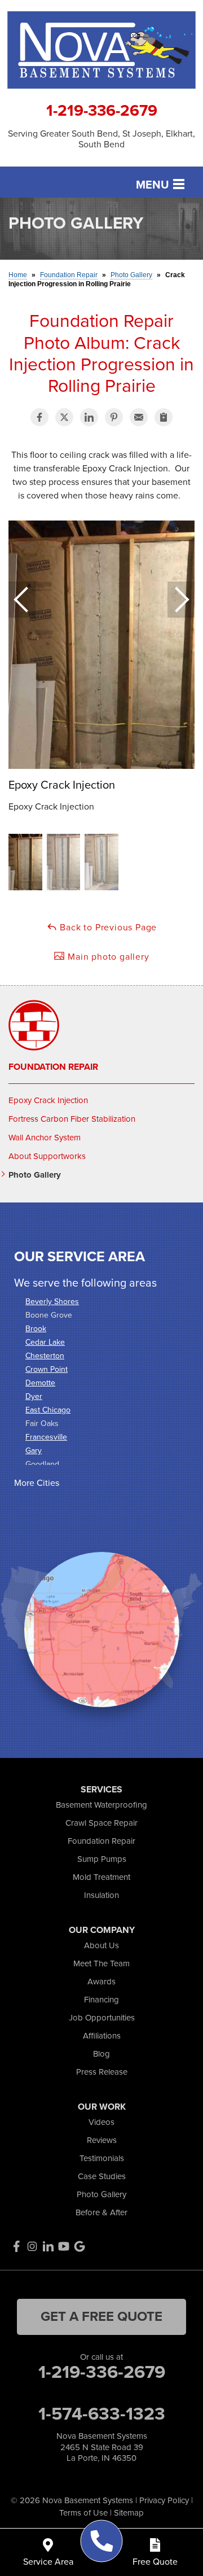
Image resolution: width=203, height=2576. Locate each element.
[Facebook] (16, 2246)
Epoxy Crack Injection (48, 1100)
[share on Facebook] (39, 417)
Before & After (101, 2212)
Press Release (102, 2072)
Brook (36, 1329)
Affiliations (102, 2036)
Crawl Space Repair (101, 1823)
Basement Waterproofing (101, 1805)
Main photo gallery (107, 957)
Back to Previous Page (107, 927)
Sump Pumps (102, 1859)
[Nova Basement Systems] (102, 2541)
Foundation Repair (53, 1067)
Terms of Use (83, 2513)
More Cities (37, 1483)
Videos (101, 2122)
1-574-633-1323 (102, 2413)
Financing (101, 2000)
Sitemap (129, 2513)
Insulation (101, 1895)
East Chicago (48, 1410)
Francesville (46, 1437)
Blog (101, 2054)
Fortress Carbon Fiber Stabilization (72, 1119)
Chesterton (45, 1356)
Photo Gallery (35, 1175)
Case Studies (102, 2176)
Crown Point (47, 1369)
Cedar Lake (45, 1342)
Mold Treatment (101, 1877)
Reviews (102, 2140)
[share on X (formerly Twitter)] (64, 417)
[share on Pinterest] (114, 417)
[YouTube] (64, 2246)
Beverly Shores (52, 1302)
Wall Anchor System (45, 1138)
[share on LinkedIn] (89, 417)
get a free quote (101, 2316)
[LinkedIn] (48, 2246)
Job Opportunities (102, 2018)
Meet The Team (101, 1963)
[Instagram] (32, 2246)
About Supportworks (47, 1156)
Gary (34, 1451)
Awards (101, 1982)
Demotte (40, 1383)
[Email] (139, 417)
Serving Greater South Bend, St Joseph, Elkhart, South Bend (101, 139)
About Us (101, 1945)
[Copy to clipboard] (164, 417)
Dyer (34, 1396)
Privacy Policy (164, 2500)
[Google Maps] (80, 2246)
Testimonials (102, 2158)
